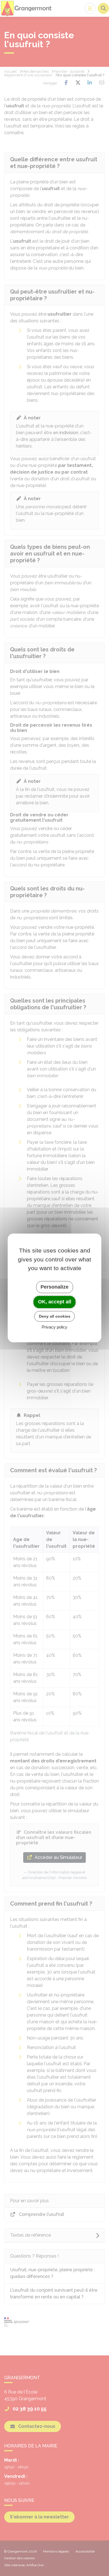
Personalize (54, 1287)
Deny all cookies (55, 1316)
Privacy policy (54, 1327)
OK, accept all (55, 1302)
